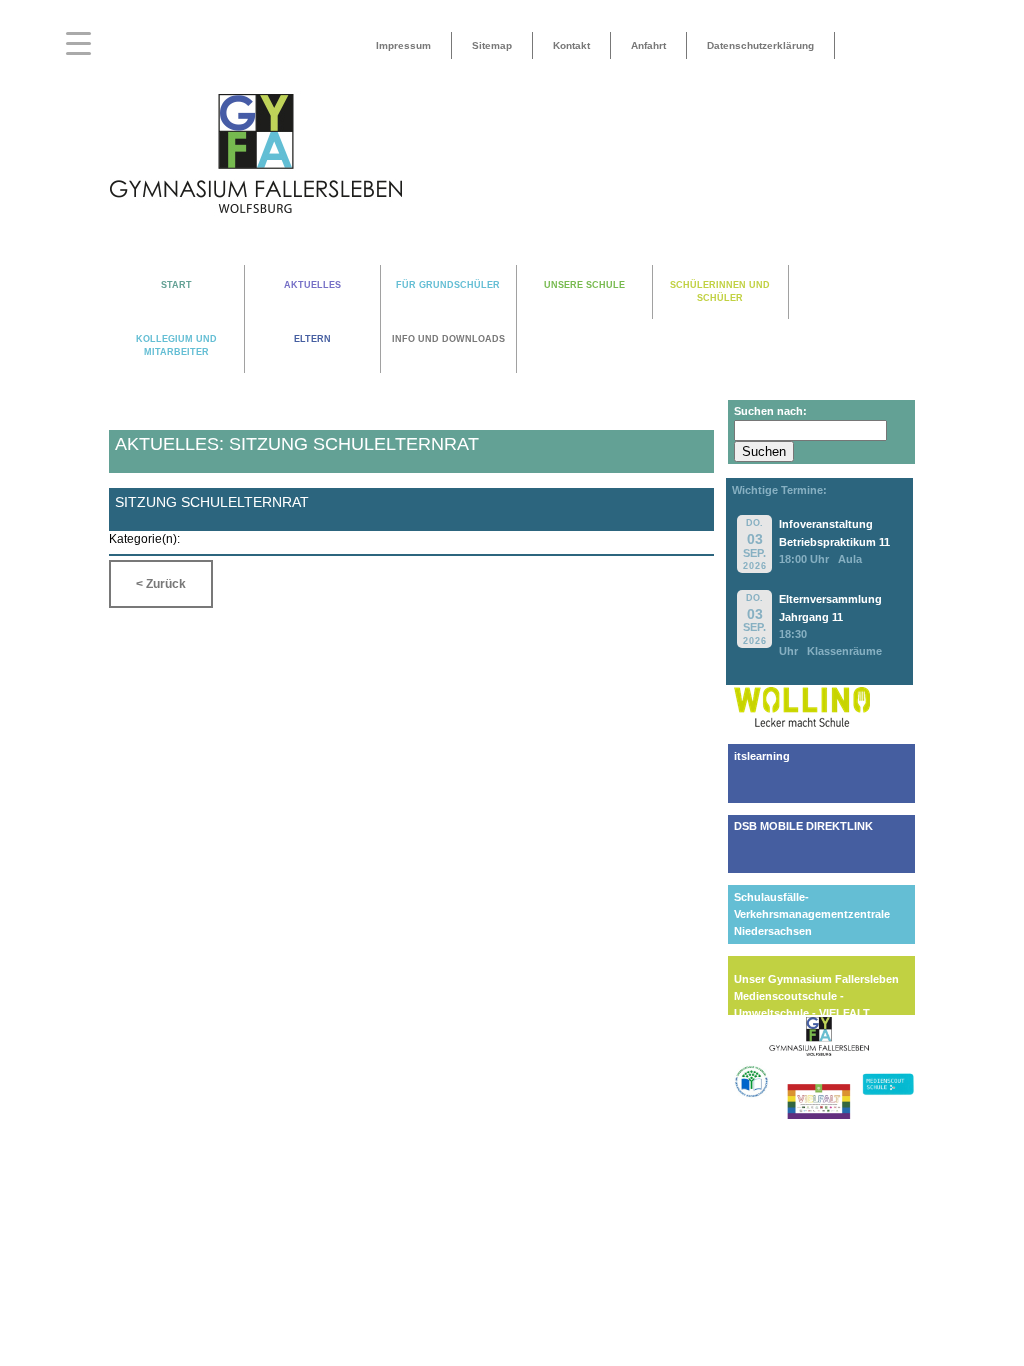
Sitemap (492, 45)
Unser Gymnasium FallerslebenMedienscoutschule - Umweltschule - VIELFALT (816, 996)
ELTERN (312, 339)
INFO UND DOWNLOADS (448, 339)
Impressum (403, 45)
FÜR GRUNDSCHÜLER (448, 285)
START (176, 285)
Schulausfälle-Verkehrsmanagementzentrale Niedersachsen (812, 914)
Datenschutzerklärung (760, 45)
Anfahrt (648, 45)
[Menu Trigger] (78, 42)
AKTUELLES (312, 285)
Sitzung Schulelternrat (212, 502)
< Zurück (161, 584)
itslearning (762, 756)
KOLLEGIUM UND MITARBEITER (176, 345)
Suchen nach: (770, 411)
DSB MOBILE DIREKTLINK (803, 826)
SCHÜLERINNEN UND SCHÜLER (720, 291)
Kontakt (571, 45)
